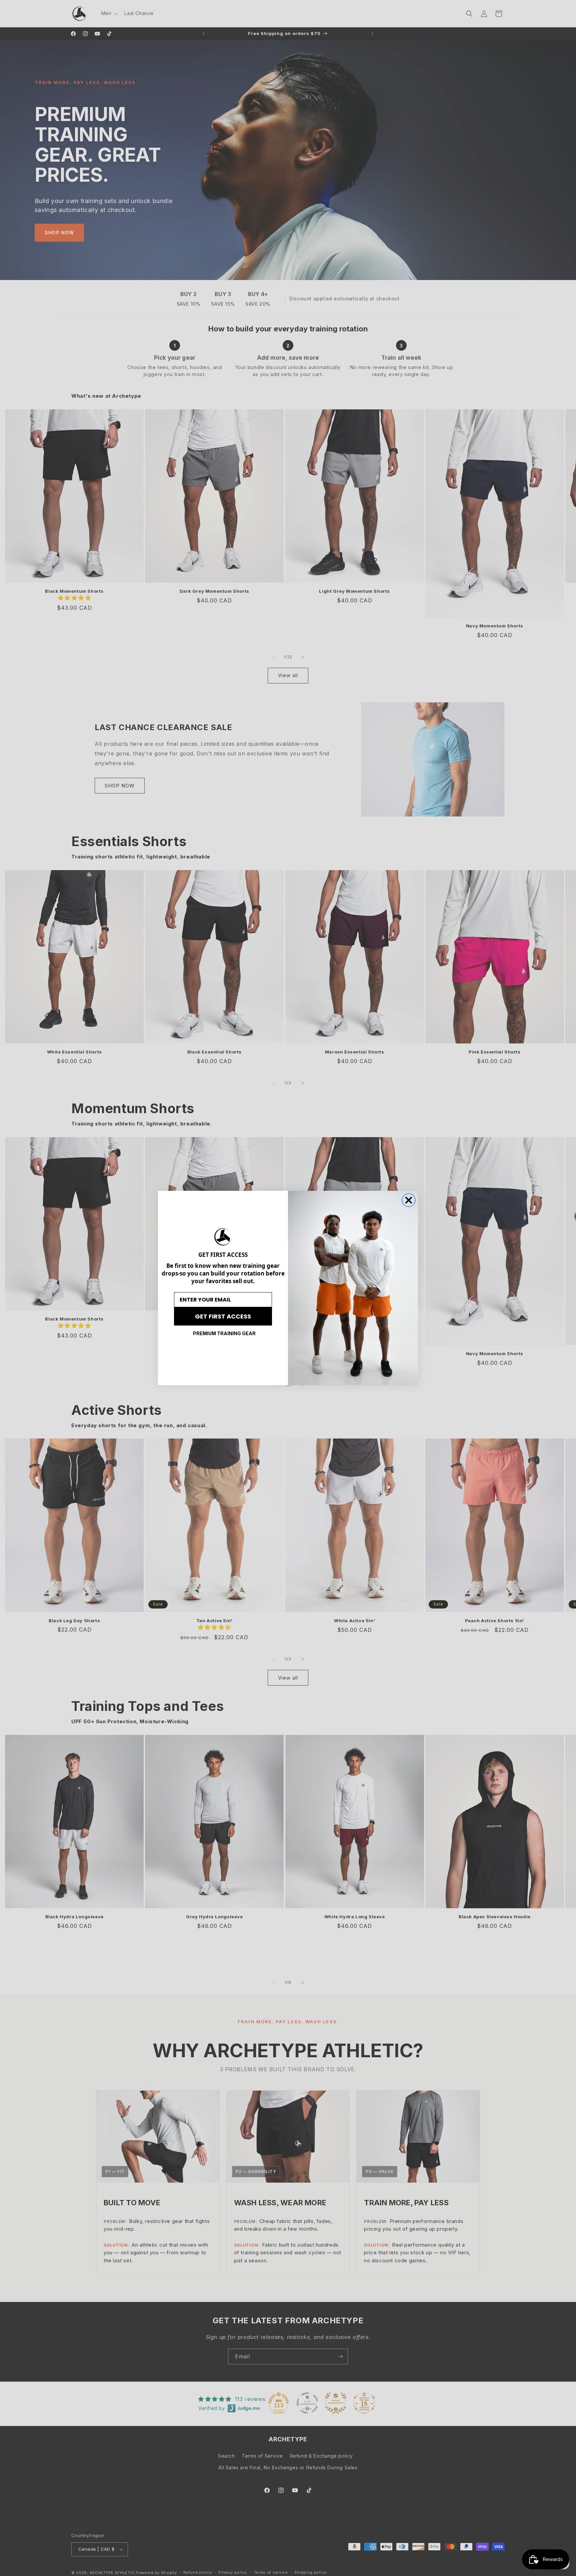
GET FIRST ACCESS (223, 1316)
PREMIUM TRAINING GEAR (224, 1333)
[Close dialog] (409, 1200)
